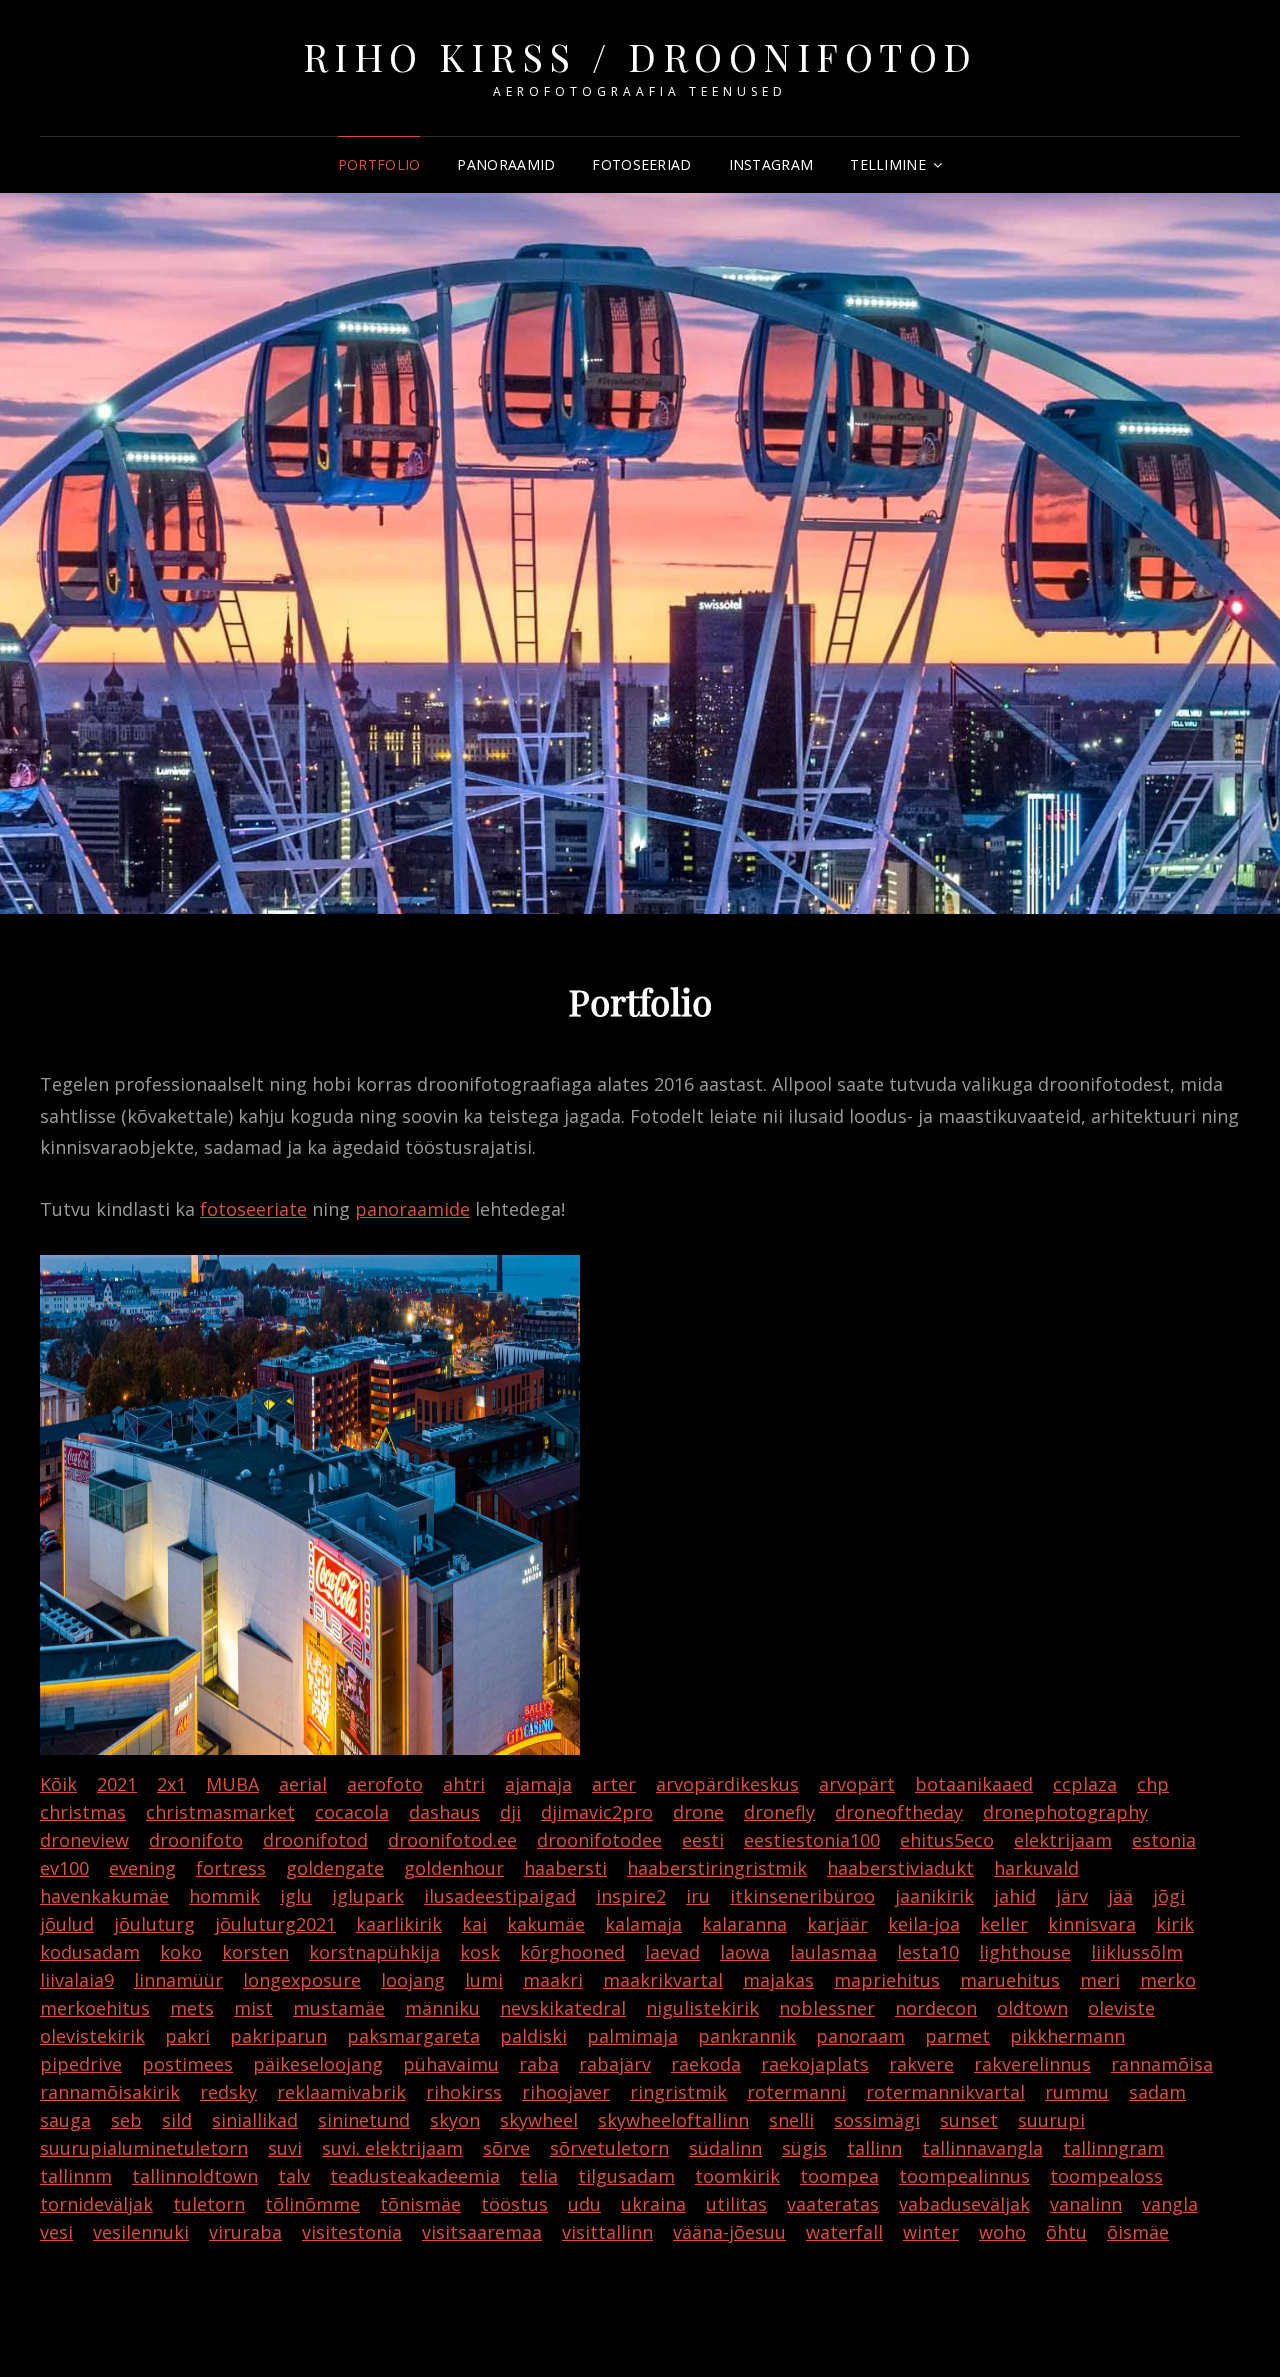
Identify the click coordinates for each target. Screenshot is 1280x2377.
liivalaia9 (77, 1980)
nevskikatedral (563, 2008)
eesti (703, 1840)
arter (614, 1784)
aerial (303, 1784)
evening (142, 1868)
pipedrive (81, 2064)
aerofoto (385, 1784)
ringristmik (678, 2092)
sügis (804, 2148)
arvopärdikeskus (727, 1784)
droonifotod (315, 1840)
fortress (231, 1868)
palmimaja (632, 2036)
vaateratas (833, 2204)
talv (294, 2176)
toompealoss (1106, 2176)
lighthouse (1025, 1952)
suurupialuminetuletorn (144, 2148)
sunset (969, 2120)
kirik (1175, 1924)
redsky (228, 2092)
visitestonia (352, 2232)
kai (474, 1924)
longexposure (302, 1980)
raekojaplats (815, 2064)
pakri (187, 2036)
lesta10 (928, 1952)
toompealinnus (964, 2176)
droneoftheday (899, 1812)
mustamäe (339, 2008)
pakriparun (278, 2036)
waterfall (844, 2232)
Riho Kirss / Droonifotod (640, 56)
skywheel (539, 2120)
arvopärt (857, 1784)
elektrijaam (1063, 1840)
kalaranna (744, 1924)
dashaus (444, 1812)
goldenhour (454, 1868)
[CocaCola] (310, 1505)
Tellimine (888, 164)
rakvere (921, 2064)
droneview (84, 1840)
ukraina (653, 2204)
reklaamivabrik (341, 2092)
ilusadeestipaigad (500, 1896)
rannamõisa (1162, 2064)
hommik (224, 1896)
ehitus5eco (947, 1840)
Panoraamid (506, 164)
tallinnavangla (982, 2148)
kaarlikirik (399, 1924)
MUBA (232, 1784)
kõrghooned (572, 1952)
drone (698, 1812)
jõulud (67, 1924)
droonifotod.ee (452, 1840)
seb (126, 2120)
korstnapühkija (374, 1952)
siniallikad (255, 2120)
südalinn (725, 2148)
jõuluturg (154, 1924)
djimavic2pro (597, 1812)
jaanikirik (934, 1896)
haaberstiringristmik (717, 1868)
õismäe (1138, 2232)
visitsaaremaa (482, 2232)
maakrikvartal (663, 1980)
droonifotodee (599, 1840)
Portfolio (379, 164)
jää (1120, 1896)
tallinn (874, 2148)
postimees (187, 2064)
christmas (83, 1812)
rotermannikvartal (945, 2092)
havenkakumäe (104, 1896)
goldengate (335, 1868)
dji (510, 1812)
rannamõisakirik (110, 2092)
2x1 (171, 1784)
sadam (1157, 2092)
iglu (296, 1896)
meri (1100, 1980)
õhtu (1066, 2232)
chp (1153, 1784)
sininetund (364, 2120)
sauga (65, 2120)
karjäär (837, 1924)
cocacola (352, 1812)
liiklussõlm (1137, 1952)
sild (177, 2120)
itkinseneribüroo (802, 1896)
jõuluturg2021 (275, 1924)
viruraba (245, 2232)
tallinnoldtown (195, 2176)
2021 (117, 1784)
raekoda (706, 2064)
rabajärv (615, 2064)
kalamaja (643, 1924)
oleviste (1121, 2008)
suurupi (1051, 2120)
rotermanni (796, 2092)
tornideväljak (96, 2204)
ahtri (464, 1784)
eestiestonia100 (812, 1840)
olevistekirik (92, 2036)
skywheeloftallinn (673, 2120)
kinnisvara (1092, 1924)
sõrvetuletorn (609, 2148)
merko (1168, 1980)
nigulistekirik (702, 2008)
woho (1002, 2232)
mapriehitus (887, 1980)
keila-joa (924, 1924)
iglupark (368, 1896)
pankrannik (747, 2036)
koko (181, 1952)
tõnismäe (420, 2204)
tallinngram (1113, 2148)
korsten (255, 1952)
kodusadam (90, 1952)
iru (698, 1896)
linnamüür (178, 1980)
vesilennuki (141, 2232)
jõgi (1169, 1896)
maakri (553, 1980)
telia (539, 2176)
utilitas (736, 2204)
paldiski (533, 2036)
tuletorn (209, 2204)
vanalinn (1086, 2204)
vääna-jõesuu (729, 2232)
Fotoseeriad (641, 164)
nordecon (936, 2008)
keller (1004, 1924)
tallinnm (76, 2176)
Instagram (771, 164)
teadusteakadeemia (415, 2176)
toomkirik (737, 2176)
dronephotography (1065, 1812)
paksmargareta (413, 2036)
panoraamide (412, 1209)
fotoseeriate (253, 1209)
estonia (1164, 1840)
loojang (413, 1980)
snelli (791, 2120)
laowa (745, 1952)
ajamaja (538, 1784)
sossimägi (877, 2120)
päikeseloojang (318, 2064)
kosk (480, 1952)
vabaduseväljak (964, 2204)
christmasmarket (220, 1812)
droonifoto (196, 1840)
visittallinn (607, 2232)
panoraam (860, 2036)
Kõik (58, 1784)
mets (192, 2008)
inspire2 (631, 1896)
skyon (455, 2120)
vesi (56, 2232)
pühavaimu (451, 2064)
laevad (672, 1952)
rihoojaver (566, 2092)
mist (253, 2008)
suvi (285, 2148)
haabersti (565, 1868)
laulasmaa (833, 1952)
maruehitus (1010, 1980)
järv (1072, 1896)
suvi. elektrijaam (392, 2148)
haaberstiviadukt (900, 1868)
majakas (778, 1980)
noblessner (827, 2008)
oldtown (1032, 2008)
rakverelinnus (1032, 2064)
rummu (1077, 2092)
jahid (1015, 1896)
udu (584, 2204)
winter (931, 2232)
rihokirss (464, 2092)
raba (539, 2064)
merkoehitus (95, 2008)
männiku (442, 2008)
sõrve (506, 2148)
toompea (839, 2176)
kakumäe (546, 1924)
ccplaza (1085, 1784)
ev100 (64, 1868)
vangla (1170, 2204)
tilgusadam (626, 2176)
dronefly (779, 1812)
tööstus (514, 2204)
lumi (484, 1980)
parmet (957, 2036)
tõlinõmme (312, 2204)
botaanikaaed (974, 1784)
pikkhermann (1067, 2036)
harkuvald (1036, 1868)
